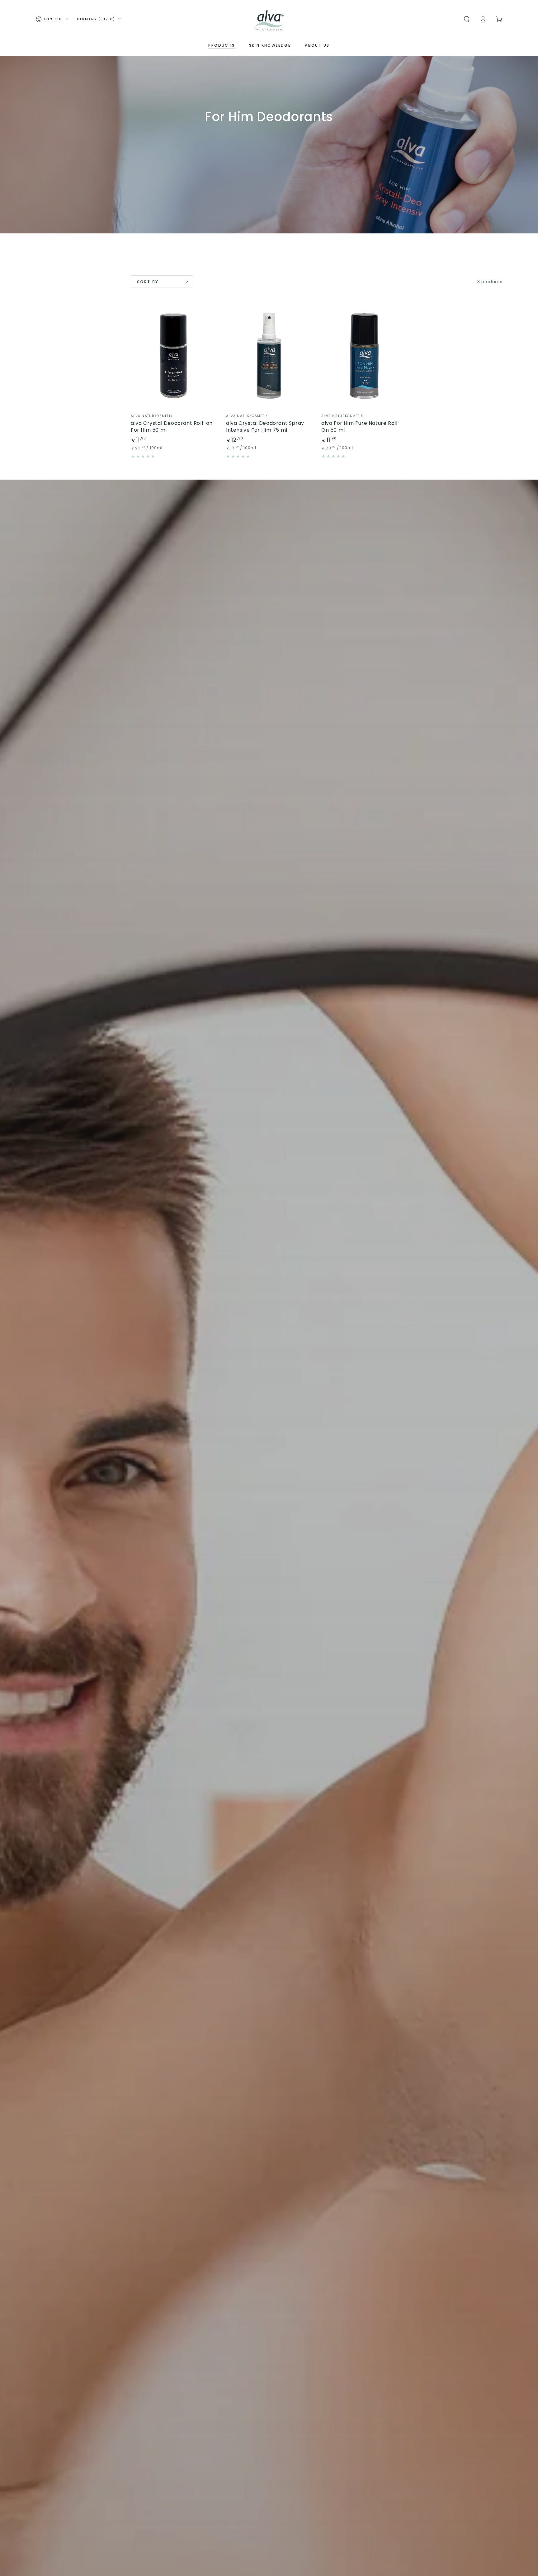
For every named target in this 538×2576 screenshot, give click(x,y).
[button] (467, 19)
